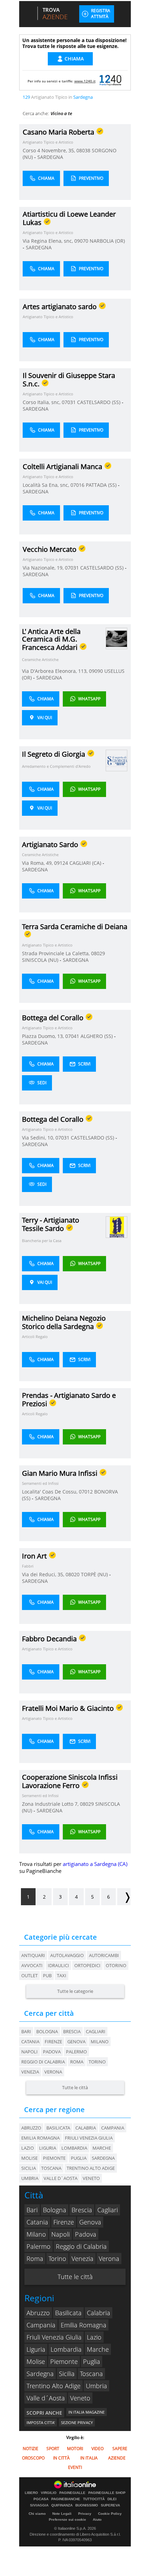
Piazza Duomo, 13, (44, 1036)
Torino (97, 2062)
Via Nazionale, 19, (44, 568)
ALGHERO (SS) (97, 1036)
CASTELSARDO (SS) (99, 402)
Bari (26, 2031)
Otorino (116, 1965)
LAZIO (28, 2148)
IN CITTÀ (61, 2458)
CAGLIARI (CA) (86, 863)
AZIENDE (117, 2458)
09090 (96, 671)
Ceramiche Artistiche (40, 659)
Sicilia (67, 2374)
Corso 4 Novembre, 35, (50, 150)
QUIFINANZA (62, 2505)
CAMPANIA (113, 2128)
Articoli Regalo (35, 1337)
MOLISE (29, 2158)
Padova (52, 2052)
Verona (53, 2072)
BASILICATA (58, 2128)
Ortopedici (87, 1965)
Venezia (30, 2072)
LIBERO (31, 2493)
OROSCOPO (33, 2458)
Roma (77, 2062)
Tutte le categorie (75, 1991)
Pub (47, 1975)
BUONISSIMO (87, 2505)
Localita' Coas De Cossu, (50, 1492)
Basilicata (68, 2313)
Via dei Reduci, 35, (44, 1574)
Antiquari (33, 1955)
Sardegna (40, 2374)
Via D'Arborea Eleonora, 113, (55, 671)
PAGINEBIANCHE (66, 2499)
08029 (98, 953)
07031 (69, 402)
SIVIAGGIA (39, 2505)
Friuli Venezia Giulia (54, 2337)
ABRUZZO (31, 2128)
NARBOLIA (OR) (107, 241)
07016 (77, 485)
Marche (98, 2349)
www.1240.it (85, 81)
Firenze (53, 2042)
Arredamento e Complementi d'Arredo (56, 766)
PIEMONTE (54, 2158)
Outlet (29, 1975)
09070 (81, 241)
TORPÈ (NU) (95, 1574)
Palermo (76, 2052)
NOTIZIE (31, 2449)
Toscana (91, 2374)
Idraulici (58, 1965)
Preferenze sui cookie (67, 2519)
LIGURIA (48, 2148)
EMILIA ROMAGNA (40, 2138)
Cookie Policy (110, 2514)
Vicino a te (61, 113)
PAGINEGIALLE (72, 2493)
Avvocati (32, 1965)
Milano (100, 2042)
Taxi (62, 1975)
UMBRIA (30, 2178)
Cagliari (96, 2031)
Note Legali (62, 2514)
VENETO (91, 2178)
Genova (76, 2042)
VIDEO (97, 2449)
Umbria (96, 2386)
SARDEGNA (50, 157)
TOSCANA (51, 2168)
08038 (83, 150)
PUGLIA (79, 2158)
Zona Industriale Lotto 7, (51, 1804)
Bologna (47, 2031)
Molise (36, 2361)
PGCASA (41, 2499)
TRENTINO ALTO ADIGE (91, 2168)
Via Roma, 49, (38, 863)
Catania (30, 2042)
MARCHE (102, 2148)
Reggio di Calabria (43, 2062)
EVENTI (75, 2467)
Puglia (92, 2361)
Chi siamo (37, 2514)
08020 (73, 1574)
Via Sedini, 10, (39, 1138)
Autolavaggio (67, 1955)
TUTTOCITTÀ (94, 2499)
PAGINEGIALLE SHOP (107, 2493)
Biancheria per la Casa (42, 1241)
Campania (41, 2325)
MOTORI (75, 2449)
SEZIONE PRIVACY (77, 2422)
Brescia (72, 2031)
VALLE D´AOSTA (61, 2178)
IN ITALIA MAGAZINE (87, 2412)
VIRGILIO (49, 2493)
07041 (72, 1036)
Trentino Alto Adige (54, 2386)
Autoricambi (104, 1955)
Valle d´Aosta (46, 2398)
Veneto (80, 2398)
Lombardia (66, 2349)
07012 (86, 1492)
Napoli (29, 2052)
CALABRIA (86, 2128)
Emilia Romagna (84, 2325)
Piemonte (64, 2361)
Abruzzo (38, 2313)
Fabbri (28, 1566)
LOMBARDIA (74, 2148)
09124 (61, 863)
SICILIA (29, 2168)
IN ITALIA (89, 2458)
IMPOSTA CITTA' (41, 2422)
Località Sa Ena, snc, (47, 485)
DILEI (112, 2499)
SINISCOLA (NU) (41, 960)
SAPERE (120, 2449)
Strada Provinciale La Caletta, (57, 953)
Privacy (85, 2514)
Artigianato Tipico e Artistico (48, 142)
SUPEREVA (110, 2505)
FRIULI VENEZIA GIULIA (89, 2138)
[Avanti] (124, 1897)
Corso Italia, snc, (42, 402)
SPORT (53, 2449)
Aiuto (97, 2519)
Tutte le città (75, 2087)
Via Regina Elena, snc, (48, 241)
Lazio (94, 2337)
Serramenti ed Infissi (40, 1483)
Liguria (36, 2349)
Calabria (99, 2313)
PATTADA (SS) (102, 485)
